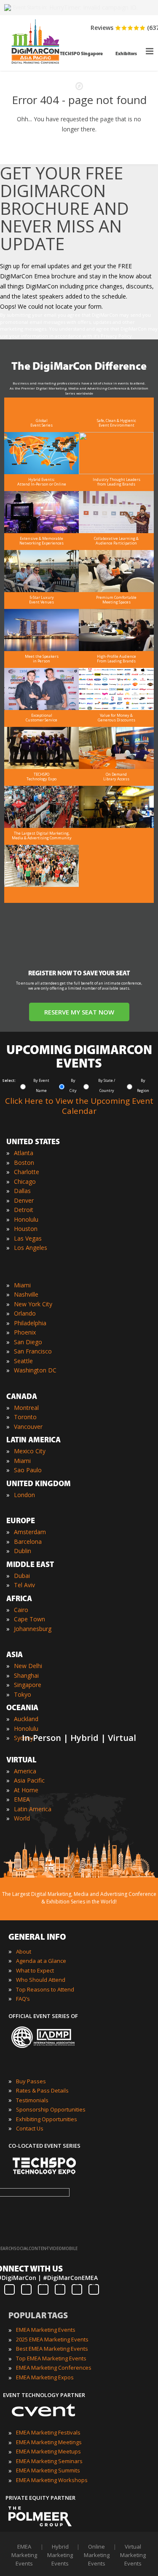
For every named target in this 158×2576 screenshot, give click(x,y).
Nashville (26, 1294)
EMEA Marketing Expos (45, 2377)
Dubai (22, 1576)
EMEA (22, 1799)
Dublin (23, 1551)
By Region (143, 1085)
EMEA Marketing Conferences (54, 2368)
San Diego (28, 1342)
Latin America (33, 1809)
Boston (24, 1163)
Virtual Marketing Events (133, 2555)
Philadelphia (30, 1323)
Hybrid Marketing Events (60, 2555)
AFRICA (19, 1599)
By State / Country (107, 1085)
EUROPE (21, 1522)
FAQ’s (23, 1999)
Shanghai (26, 1675)
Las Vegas (28, 1238)
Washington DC (35, 1370)
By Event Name (41, 1085)
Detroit (24, 1210)
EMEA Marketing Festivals (48, 2432)
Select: (9, 1080)
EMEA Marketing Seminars (49, 2461)
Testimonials (32, 2100)
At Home (26, 1790)
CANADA (22, 1397)
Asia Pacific (29, 1780)
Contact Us (30, 2128)
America (25, 1771)
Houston (26, 1229)
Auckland (26, 1719)
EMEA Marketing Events (46, 2330)
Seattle (23, 1361)
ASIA (15, 1655)
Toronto (25, 1417)
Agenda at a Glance (41, 1961)
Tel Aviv (24, 1585)
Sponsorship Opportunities (51, 2109)
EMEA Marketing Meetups (48, 2451)
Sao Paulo (28, 1470)
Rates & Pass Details (42, 2090)
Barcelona (28, 1542)
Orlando (25, 1313)
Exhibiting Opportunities (47, 2119)
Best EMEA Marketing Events (52, 2349)
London (24, 1495)
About (24, 1951)
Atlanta (24, 1153)
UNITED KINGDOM (39, 1484)
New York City (33, 1304)
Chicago (25, 1181)
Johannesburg (33, 1629)
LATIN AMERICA (33, 1441)
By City (73, 1085)
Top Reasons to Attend (45, 1989)
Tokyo (23, 1694)
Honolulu (26, 1219)
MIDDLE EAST (30, 1565)
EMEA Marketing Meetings (49, 2442)
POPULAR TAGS (38, 2316)
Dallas (22, 1191)
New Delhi (28, 1666)
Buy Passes (31, 2081)
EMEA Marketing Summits (48, 2470)
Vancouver (28, 1427)
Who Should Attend (41, 1980)
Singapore (28, 1685)
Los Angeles (31, 1248)
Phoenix (25, 1332)
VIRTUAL (21, 1761)
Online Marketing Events (97, 2555)
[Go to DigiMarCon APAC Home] (35, 66)
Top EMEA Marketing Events (51, 2358)
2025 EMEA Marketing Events (52, 2339)
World (22, 1818)
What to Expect (35, 1970)
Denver (24, 1200)
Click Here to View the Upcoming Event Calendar (79, 1106)
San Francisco (33, 1351)
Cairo (21, 1610)
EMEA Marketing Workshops (52, 2480)
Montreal (26, 1408)
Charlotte (27, 1172)
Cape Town (29, 1619)
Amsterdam (30, 1532)
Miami (22, 1285)
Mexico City (30, 1451)
